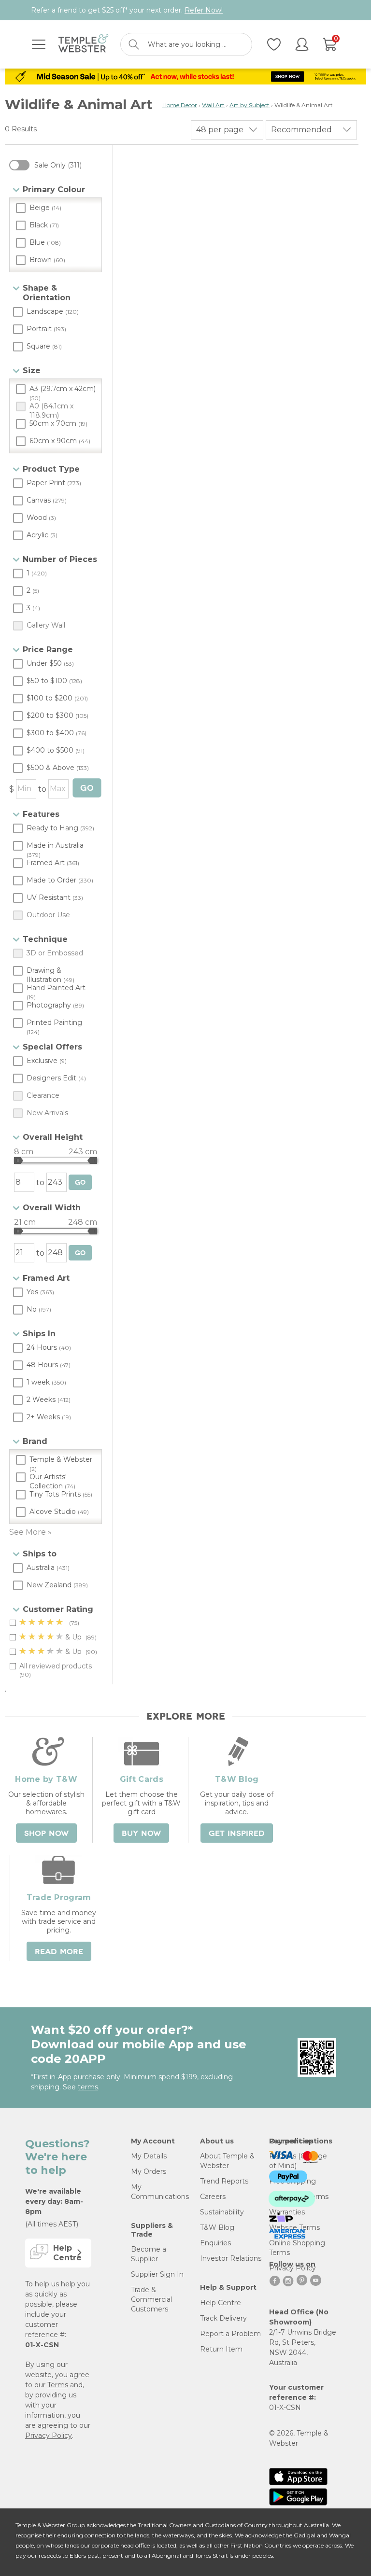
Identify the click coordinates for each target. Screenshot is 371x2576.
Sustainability (222, 2212)
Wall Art (213, 105)
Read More (59, 1952)
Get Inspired (237, 1834)
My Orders (149, 2171)
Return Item (221, 2349)
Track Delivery (223, 2318)
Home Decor (180, 105)
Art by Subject (250, 105)
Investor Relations (231, 2258)
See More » (30, 1532)
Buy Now (141, 1834)
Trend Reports (224, 2181)
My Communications (160, 2192)
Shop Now (46, 1834)
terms (88, 2087)
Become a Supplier (149, 2254)
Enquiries (215, 2243)
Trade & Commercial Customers (151, 2299)
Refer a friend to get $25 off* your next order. (127, 10)
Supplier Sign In (157, 2274)
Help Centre (221, 2303)
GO (87, 788)
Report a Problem (230, 2334)
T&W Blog (217, 2227)
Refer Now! (204, 10)
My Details (149, 2156)
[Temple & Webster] (83, 45)
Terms (58, 2385)
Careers (213, 2197)
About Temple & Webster (227, 2161)
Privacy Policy (49, 2436)
